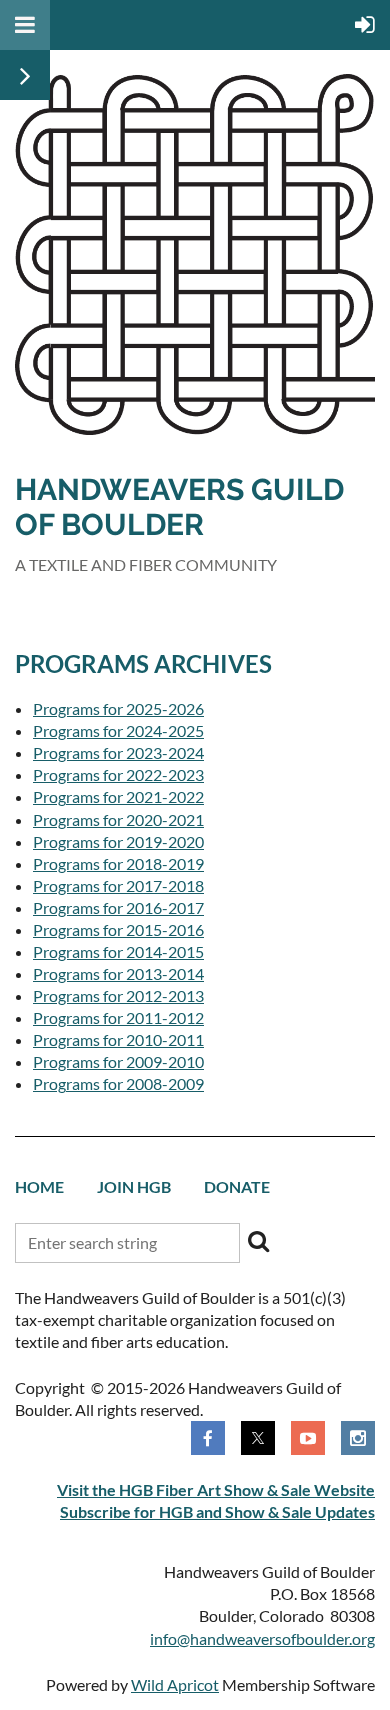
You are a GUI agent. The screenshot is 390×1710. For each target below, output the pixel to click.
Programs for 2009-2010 (118, 1061)
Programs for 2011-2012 (118, 1017)
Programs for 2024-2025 (118, 730)
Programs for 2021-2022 (118, 796)
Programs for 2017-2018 (118, 885)
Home (39, 1186)
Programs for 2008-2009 (118, 1083)
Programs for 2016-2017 (118, 907)
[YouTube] (308, 1438)
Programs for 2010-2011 (118, 1039)
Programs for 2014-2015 (118, 951)
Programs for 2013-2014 (118, 973)
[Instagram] (358, 1438)
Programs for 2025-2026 (118, 708)
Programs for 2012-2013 (118, 995)
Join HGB (134, 1186)
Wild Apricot (175, 1684)
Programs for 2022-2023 (118, 774)
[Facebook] (208, 1438)
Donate (237, 1186)
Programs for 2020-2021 (118, 819)
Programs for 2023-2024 (118, 752)
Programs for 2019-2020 (118, 841)
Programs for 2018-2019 (118, 863)
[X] (258, 1438)
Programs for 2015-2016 (118, 929)
